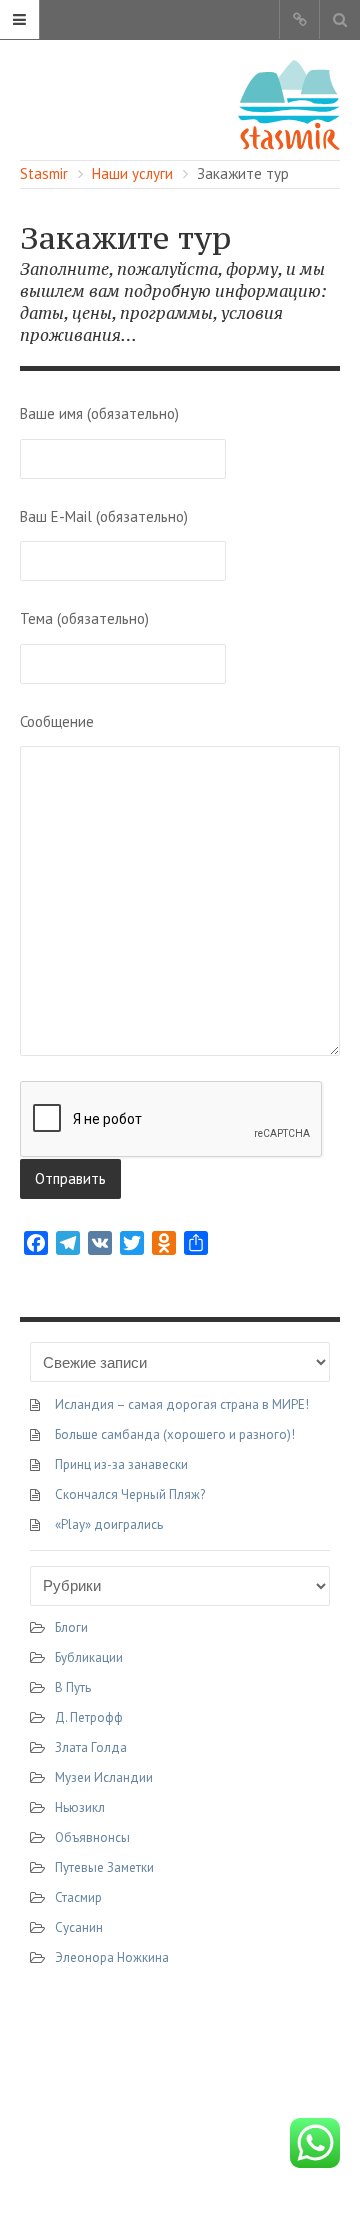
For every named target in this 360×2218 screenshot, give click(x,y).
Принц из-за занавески (121, 1464)
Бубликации (89, 1657)
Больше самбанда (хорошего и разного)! (175, 1434)
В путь (73, 1687)
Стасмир (78, 1897)
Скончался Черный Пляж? (130, 1494)
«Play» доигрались (109, 1524)
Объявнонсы (92, 1837)
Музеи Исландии (104, 1777)
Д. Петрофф (89, 1717)
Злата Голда (91, 1747)
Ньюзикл (80, 1807)
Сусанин (79, 1927)
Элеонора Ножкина (112, 1957)
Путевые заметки (104, 1867)
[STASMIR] (289, 103)
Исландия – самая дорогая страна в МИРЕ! (182, 1404)
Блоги (71, 1627)
